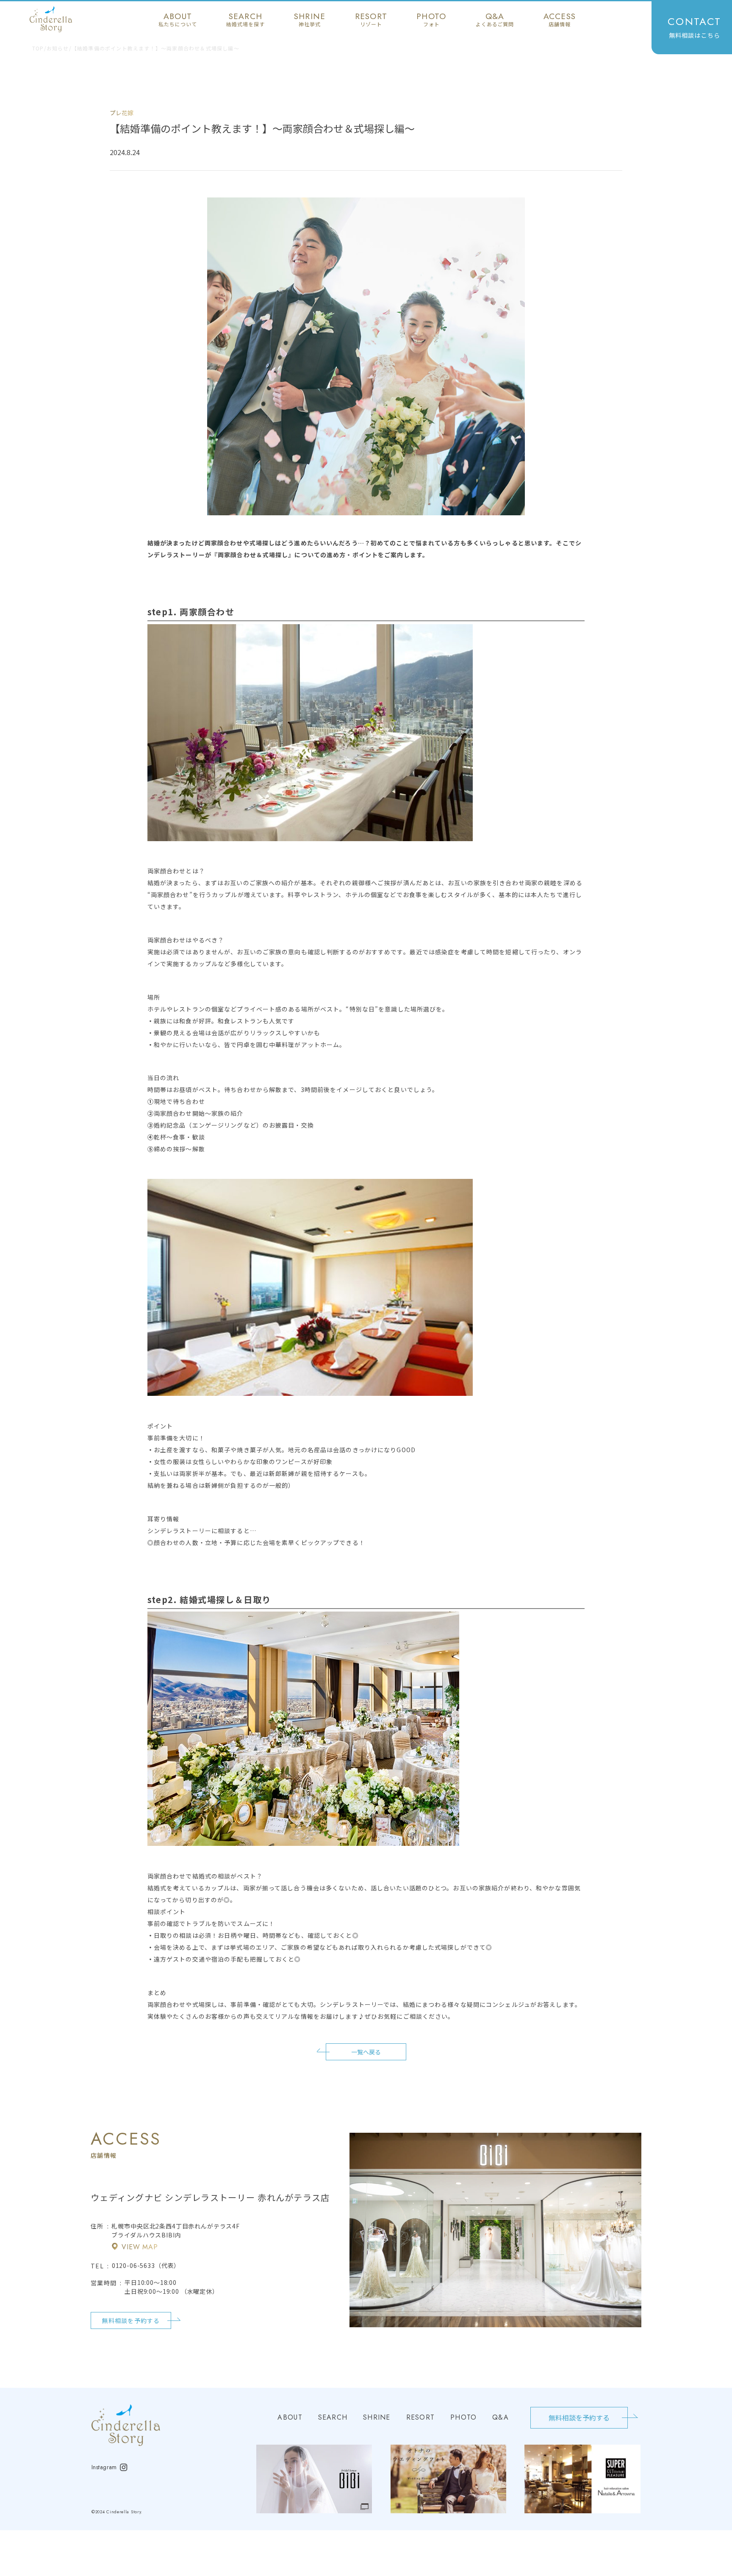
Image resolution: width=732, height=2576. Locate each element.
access (560, 19)
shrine (310, 19)
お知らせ (58, 48)
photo (431, 19)
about (178, 19)
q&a (495, 19)
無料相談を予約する (131, 2320)
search (245, 19)
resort (371, 19)
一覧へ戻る (366, 2052)
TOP (38, 48)
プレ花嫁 (122, 113)
